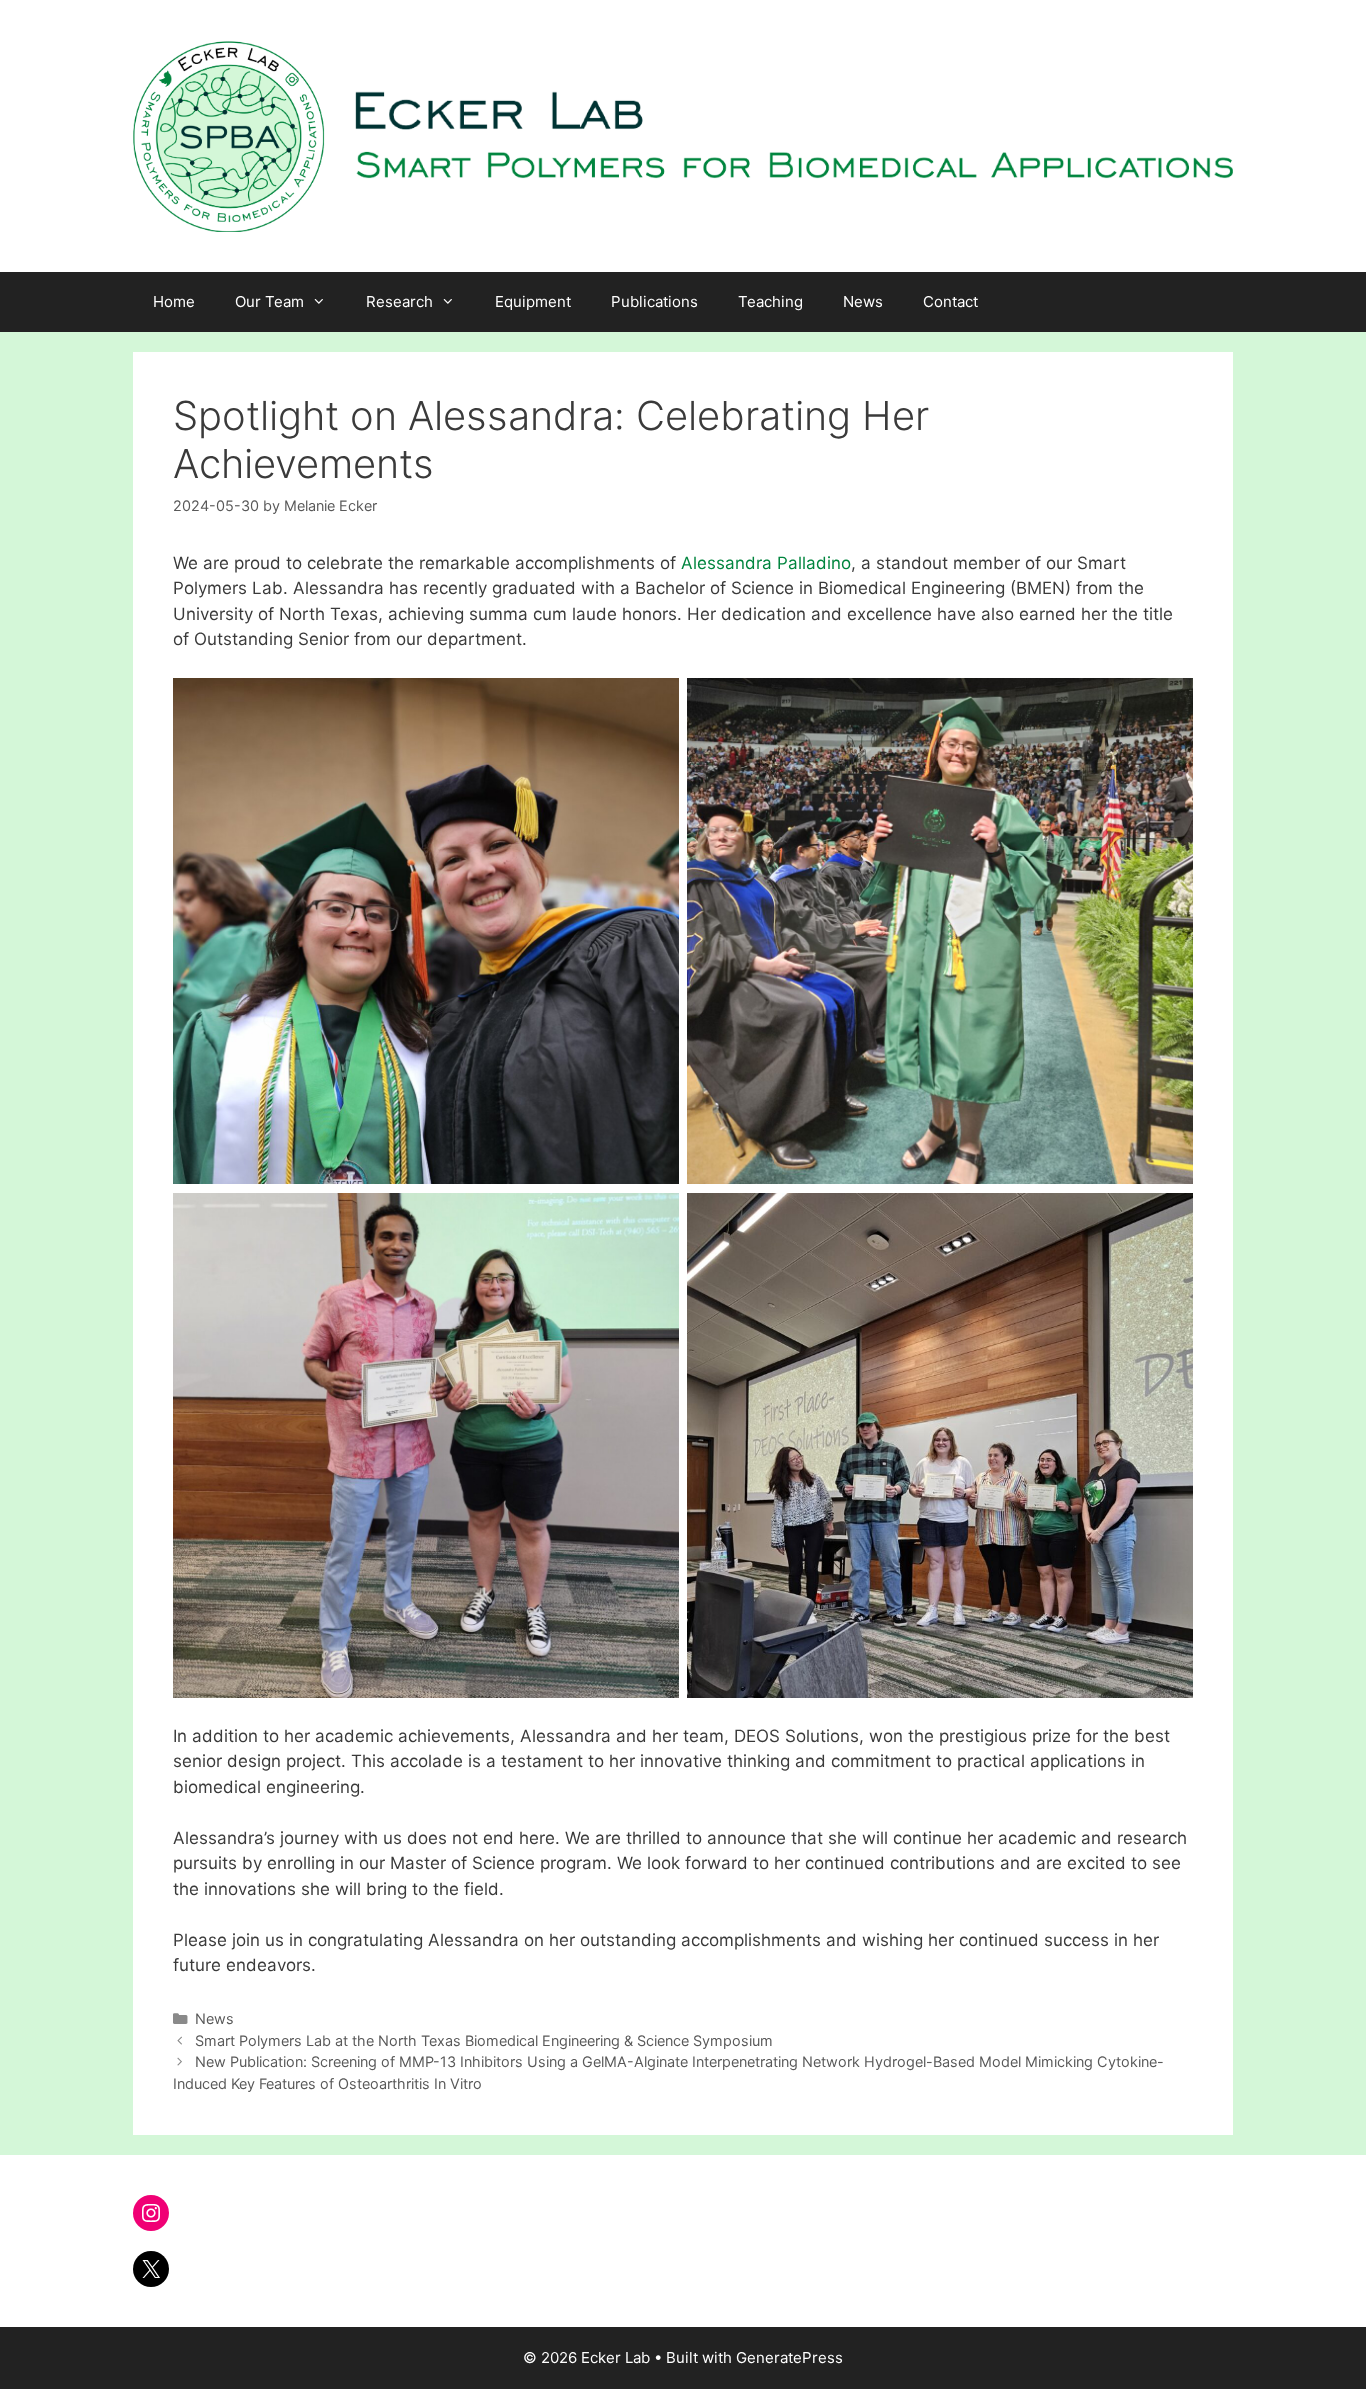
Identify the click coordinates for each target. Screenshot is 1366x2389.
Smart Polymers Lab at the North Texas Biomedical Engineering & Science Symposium (484, 2040)
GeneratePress (789, 2357)
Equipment (533, 301)
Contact (950, 301)
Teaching (770, 301)
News (863, 301)
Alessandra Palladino (766, 563)
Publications (654, 301)
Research (399, 301)
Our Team (269, 301)
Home (174, 301)
